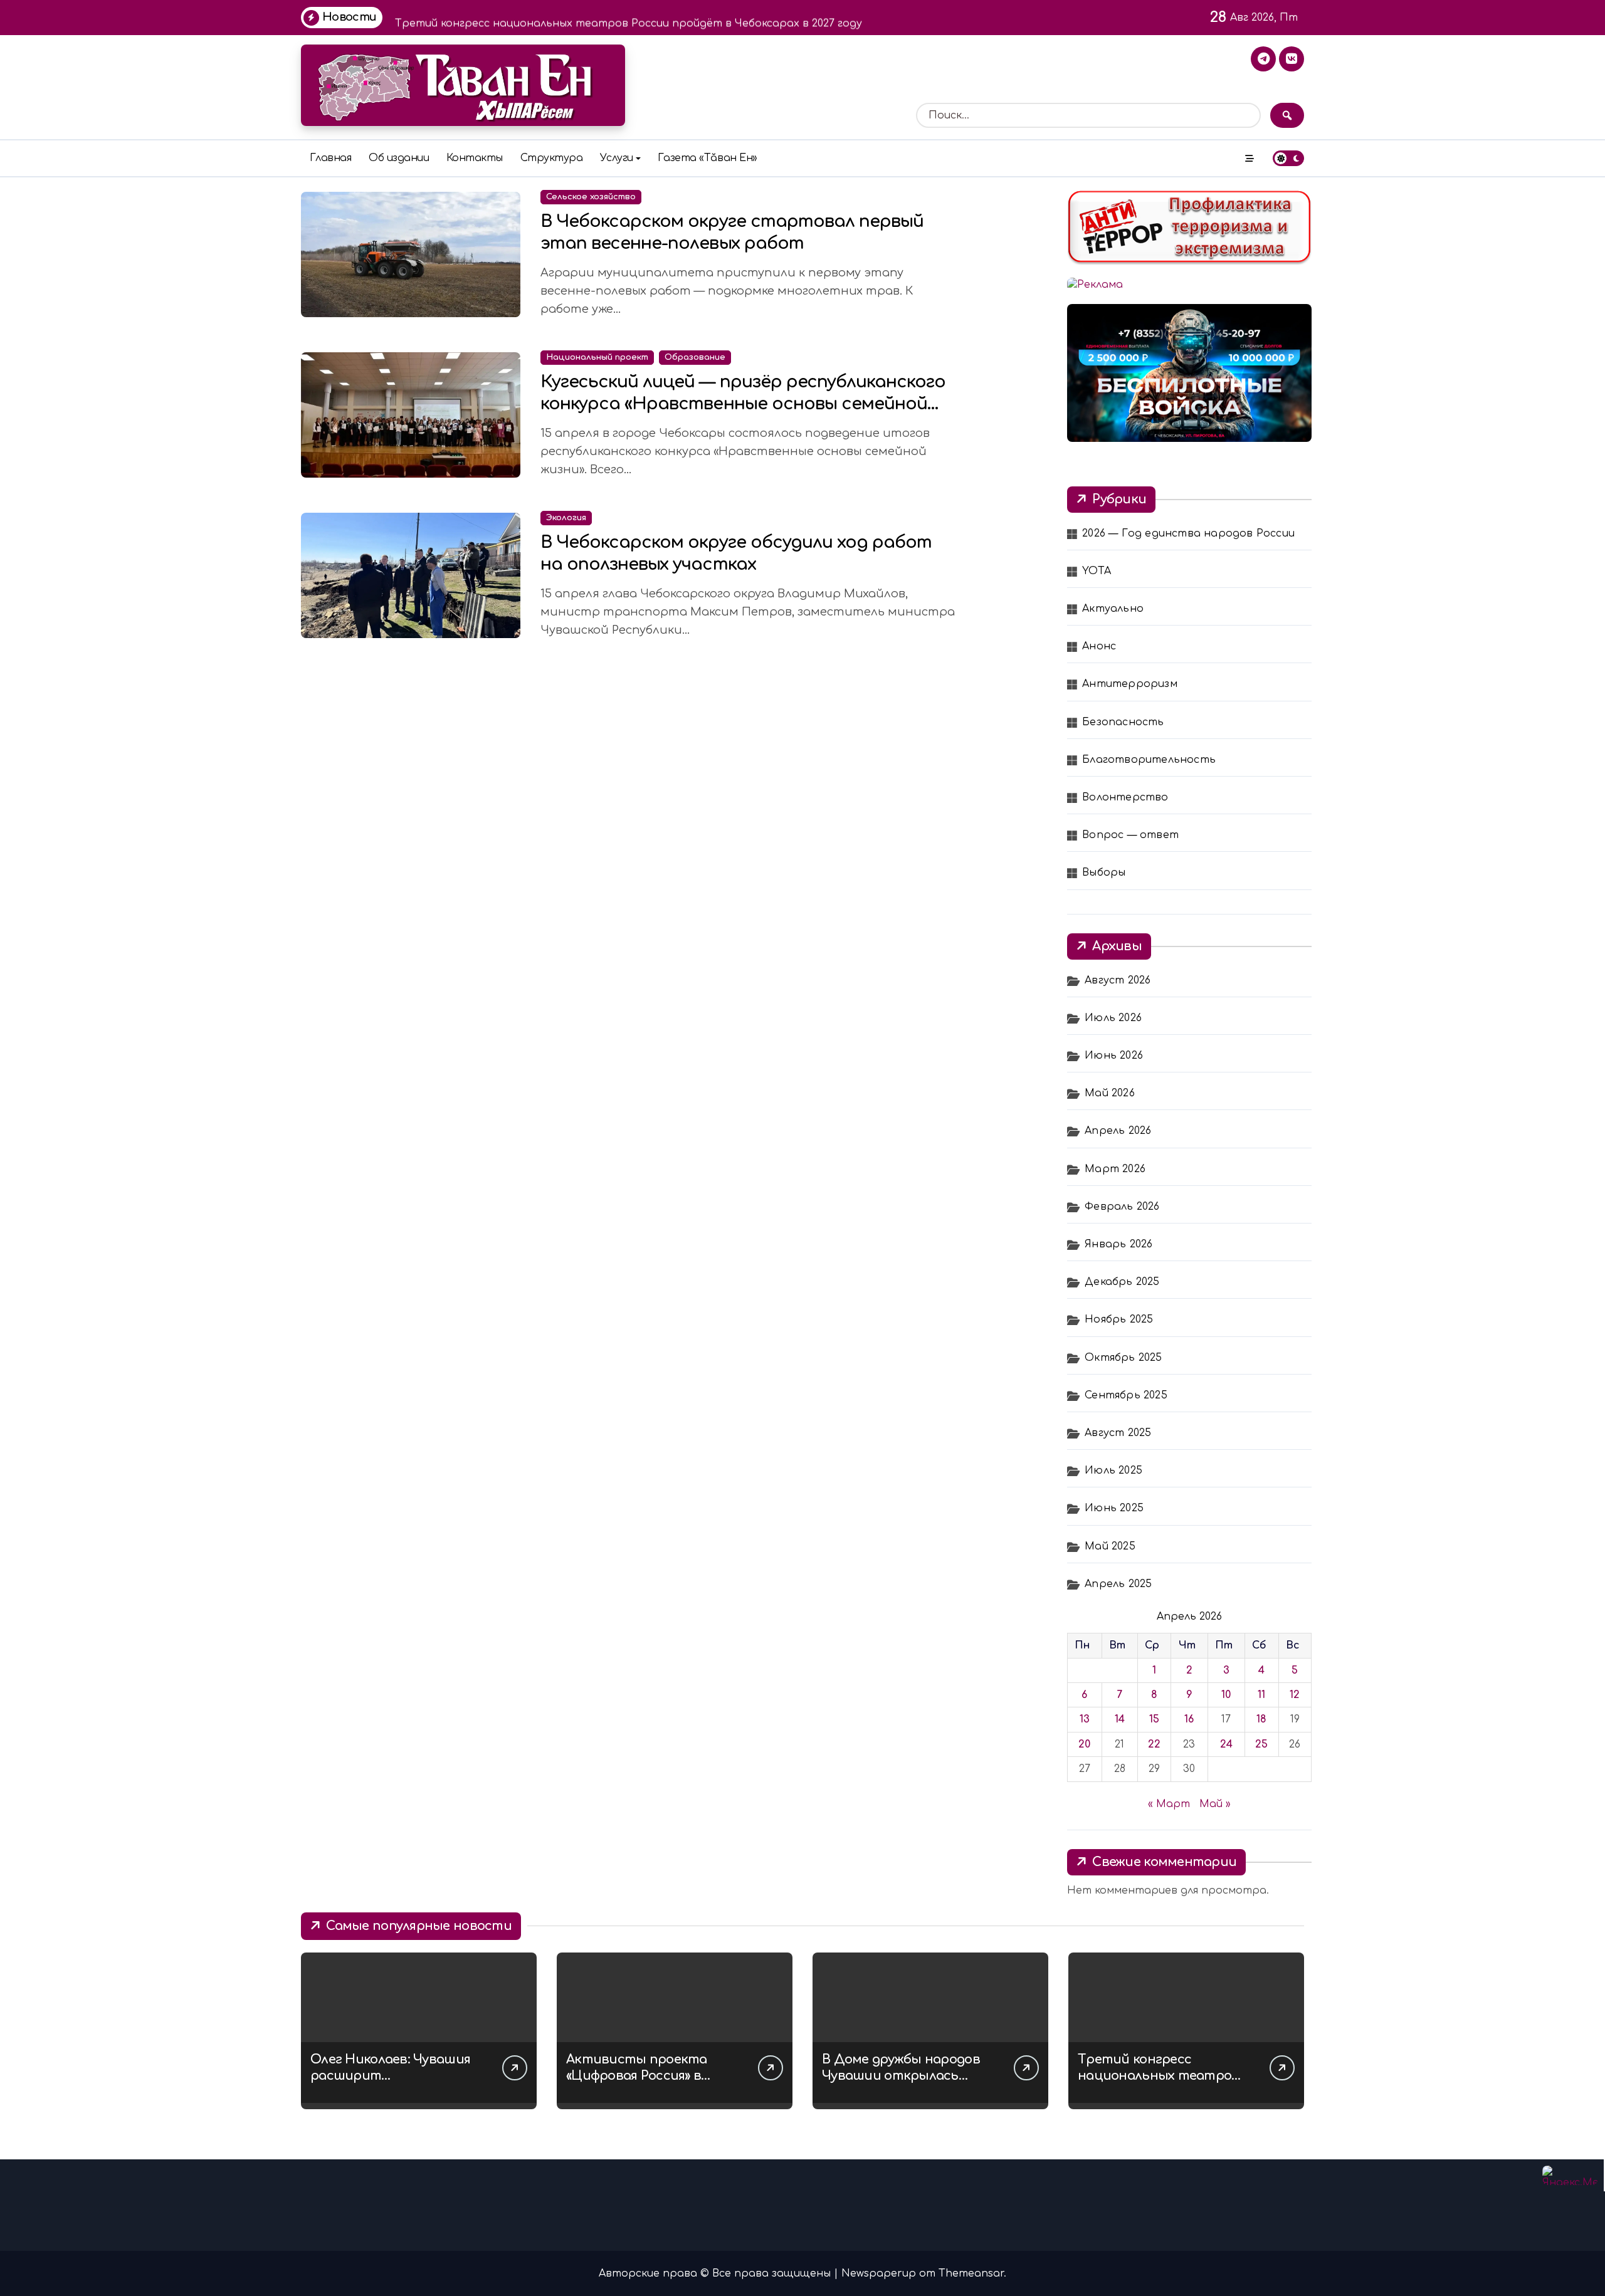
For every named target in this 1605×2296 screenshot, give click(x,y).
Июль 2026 (1113, 1018)
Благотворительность (1149, 760)
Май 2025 (1110, 1546)
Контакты (475, 158)
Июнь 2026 (1114, 1056)
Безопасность (1123, 722)
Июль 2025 (1113, 1470)
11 (1261, 1695)
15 (1154, 1719)
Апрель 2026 (1118, 1131)
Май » (1215, 1804)
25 (1261, 1744)
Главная (331, 158)
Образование (695, 357)
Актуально (1113, 609)
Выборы (1104, 873)
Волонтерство (1125, 797)
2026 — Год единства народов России (1188, 533)
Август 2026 (1118, 980)
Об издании (399, 158)
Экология (566, 518)
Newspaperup (879, 2273)
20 (1084, 1744)
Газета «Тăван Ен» (708, 158)
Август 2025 (1118, 1433)
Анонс (1099, 646)
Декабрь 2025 (1122, 1282)
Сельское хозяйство (591, 197)
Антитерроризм (1130, 684)
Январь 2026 (1118, 1244)
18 (1261, 1719)
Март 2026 (1115, 1169)
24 (1226, 1744)
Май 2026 (1110, 1093)
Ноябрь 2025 (1119, 1319)
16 (1189, 1719)
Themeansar (971, 2273)
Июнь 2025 (1114, 1508)
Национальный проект (597, 357)
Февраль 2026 (1122, 1207)
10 (1226, 1695)
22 (1154, 1744)
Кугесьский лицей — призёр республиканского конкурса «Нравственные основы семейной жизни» (743, 404)
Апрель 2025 (1118, 1584)
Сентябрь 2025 (1126, 1395)
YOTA (1097, 571)
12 (1295, 1695)
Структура (552, 158)
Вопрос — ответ (1130, 835)
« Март (1169, 1804)
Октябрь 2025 (1123, 1358)
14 (1120, 1719)
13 (1085, 1719)
